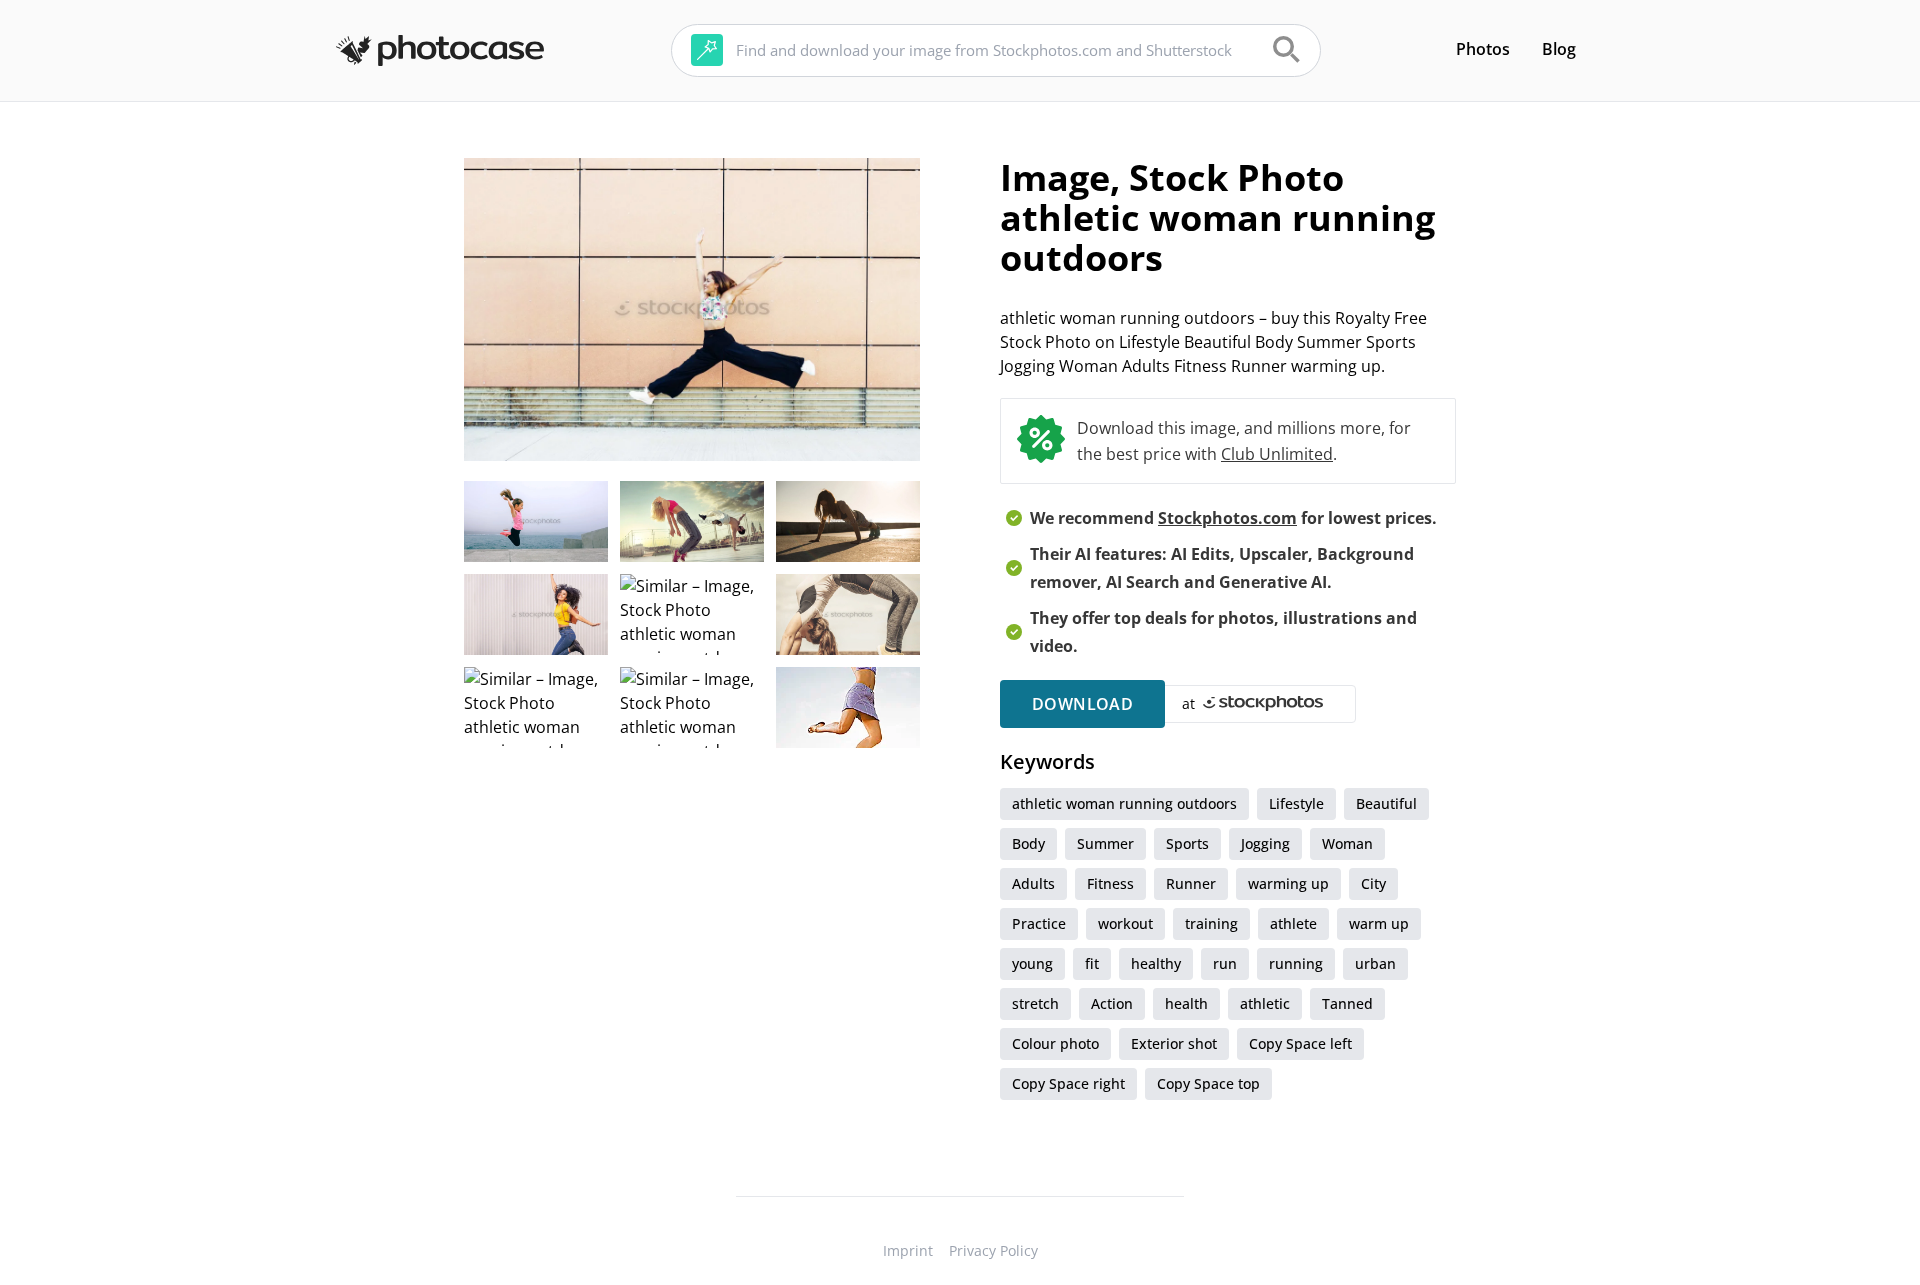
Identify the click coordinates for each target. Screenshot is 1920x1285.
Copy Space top (1208, 1083)
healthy (1156, 963)
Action (1112, 1003)
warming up (1288, 883)
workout (1125, 923)
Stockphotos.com (1227, 518)
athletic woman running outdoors (1124, 803)
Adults (1033, 883)
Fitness (1110, 883)
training (1211, 923)
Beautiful (1386, 803)
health (1186, 1003)
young (1032, 963)
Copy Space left (1300, 1043)
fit (1092, 963)
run (1225, 963)
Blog (1559, 49)
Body (1028, 843)
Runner (1191, 883)
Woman (1347, 843)
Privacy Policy (993, 1250)
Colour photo (1055, 1043)
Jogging (1265, 843)
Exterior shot (1174, 1043)
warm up (1379, 923)
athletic (1265, 1003)
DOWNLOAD (1082, 704)
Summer (1105, 843)
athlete (1293, 923)
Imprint (908, 1250)
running (1296, 963)
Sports (1187, 843)
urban (1375, 963)
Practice (1039, 923)
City (1373, 883)
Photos (1483, 49)
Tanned (1347, 1003)
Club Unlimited (1277, 454)
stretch (1035, 1003)
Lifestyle (1296, 803)
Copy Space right (1068, 1083)
